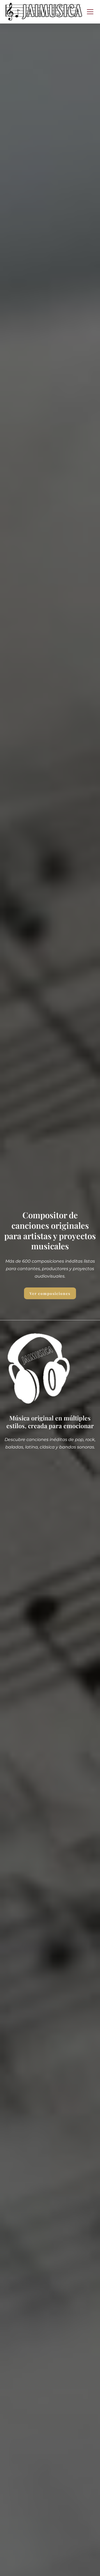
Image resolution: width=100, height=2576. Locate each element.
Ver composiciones (50, 1293)
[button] (90, 12)
